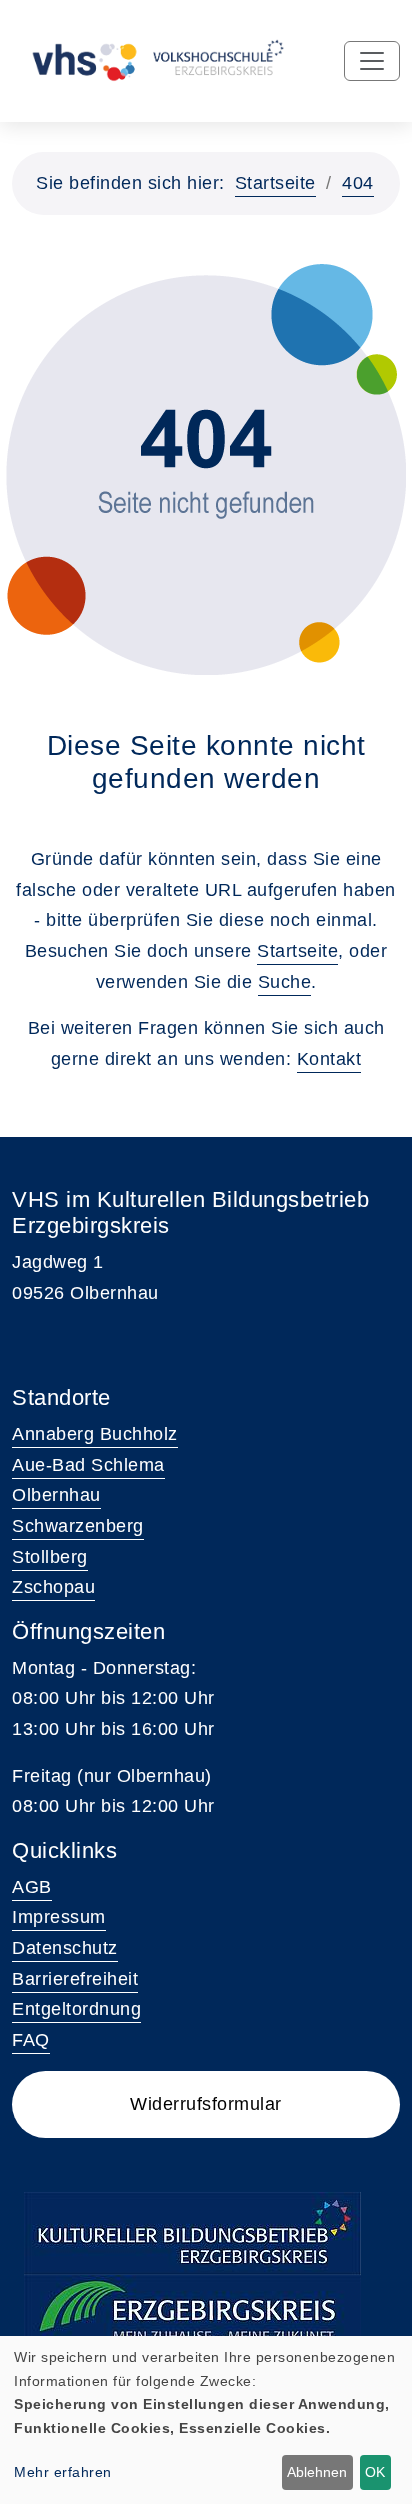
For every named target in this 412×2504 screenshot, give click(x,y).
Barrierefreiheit (75, 1979)
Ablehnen (317, 2472)
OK (375, 2472)
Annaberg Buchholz (95, 1434)
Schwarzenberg (78, 1526)
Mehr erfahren (63, 2472)
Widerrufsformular (206, 2104)
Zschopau (53, 1587)
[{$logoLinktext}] (155, 60)
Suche (285, 982)
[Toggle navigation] (372, 61)
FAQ (31, 2040)
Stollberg (50, 1557)
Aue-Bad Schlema (88, 1465)
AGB (32, 1887)
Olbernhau (56, 1495)
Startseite (275, 183)
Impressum (59, 1917)
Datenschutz (65, 1948)
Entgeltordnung (76, 2009)
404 (358, 183)
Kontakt (329, 1059)
